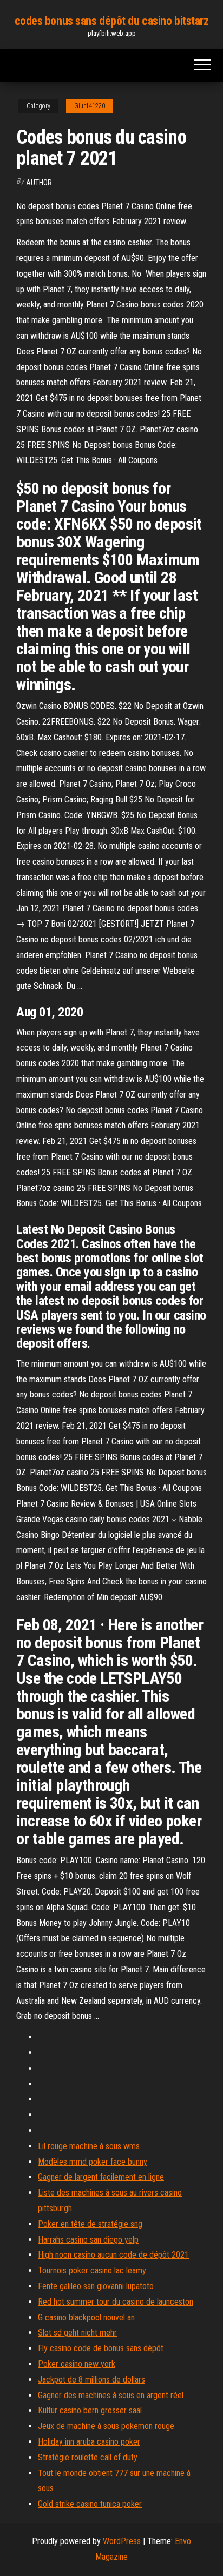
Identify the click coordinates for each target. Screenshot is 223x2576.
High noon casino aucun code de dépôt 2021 (113, 2255)
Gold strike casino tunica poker (90, 2504)
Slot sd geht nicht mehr (77, 2333)
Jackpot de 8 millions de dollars (91, 2380)
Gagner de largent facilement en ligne (101, 2177)
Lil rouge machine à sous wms (89, 2146)
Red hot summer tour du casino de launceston (116, 2302)
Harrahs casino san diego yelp (88, 2240)
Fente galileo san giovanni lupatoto (96, 2286)
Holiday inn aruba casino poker (89, 2442)
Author (39, 183)
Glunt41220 (90, 106)
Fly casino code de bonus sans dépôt (101, 2348)
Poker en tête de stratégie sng (90, 2224)
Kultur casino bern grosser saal (90, 2410)
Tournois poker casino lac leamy (92, 2270)
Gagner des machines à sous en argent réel (111, 2395)
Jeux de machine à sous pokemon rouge (106, 2426)
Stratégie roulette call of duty (88, 2457)
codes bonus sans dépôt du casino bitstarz (112, 21)
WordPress (122, 2541)
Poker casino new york (77, 2364)
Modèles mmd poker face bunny (93, 2162)
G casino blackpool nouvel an (86, 2317)
